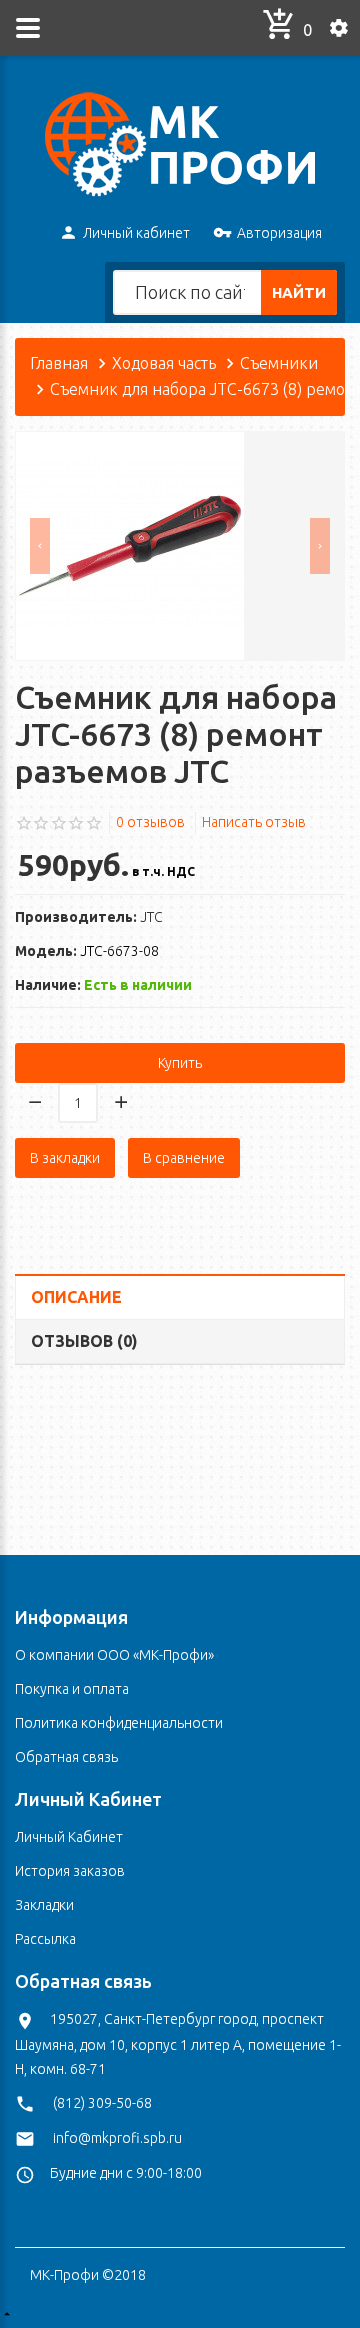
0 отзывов (150, 822)
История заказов (70, 1871)
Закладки (44, 1905)
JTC (151, 917)
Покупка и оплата (72, 1689)
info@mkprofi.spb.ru (117, 2138)
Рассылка (45, 1939)
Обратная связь (66, 1757)
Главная (59, 363)
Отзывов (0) (84, 1341)
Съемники (279, 363)
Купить (180, 1063)
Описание (76, 1297)
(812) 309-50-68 (102, 2103)
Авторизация (279, 233)
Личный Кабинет (69, 1837)
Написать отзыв (254, 822)
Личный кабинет (136, 233)
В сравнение (184, 1158)
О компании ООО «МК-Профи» (114, 1655)
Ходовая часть (164, 363)
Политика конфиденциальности (119, 1723)
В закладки (65, 1158)
